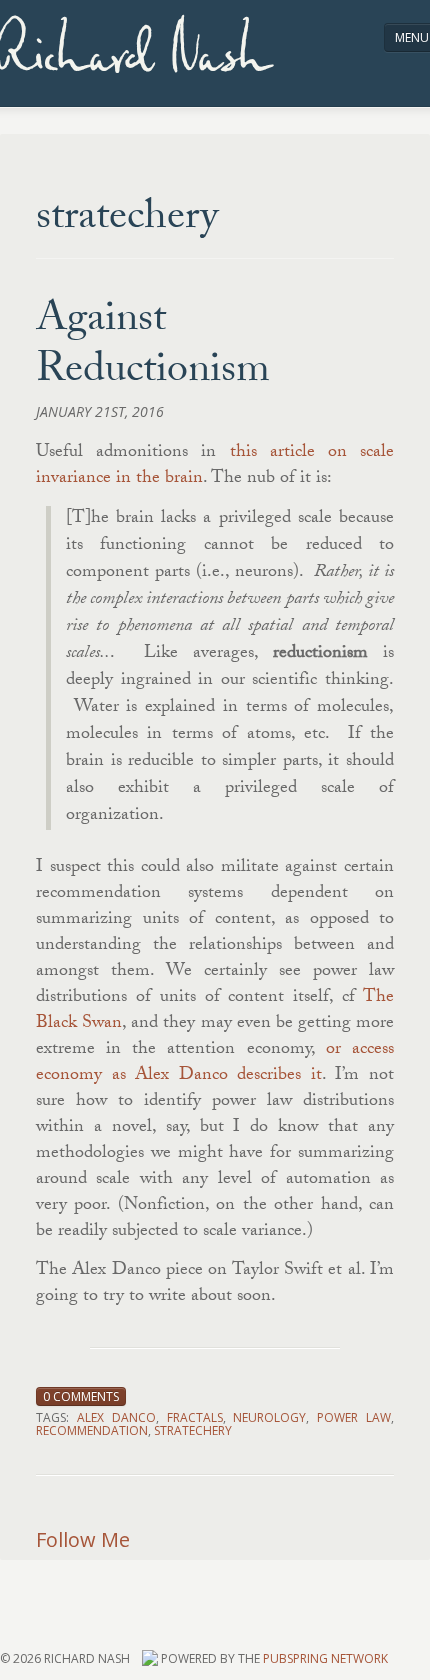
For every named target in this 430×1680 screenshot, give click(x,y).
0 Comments (81, 1396)
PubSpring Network (325, 1658)
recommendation (92, 1430)
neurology (269, 1417)
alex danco (116, 1417)
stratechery (193, 1430)
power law (354, 1417)
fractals (195, 1417)
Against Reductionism (153, 347)
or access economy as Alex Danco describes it (215, 1063)
